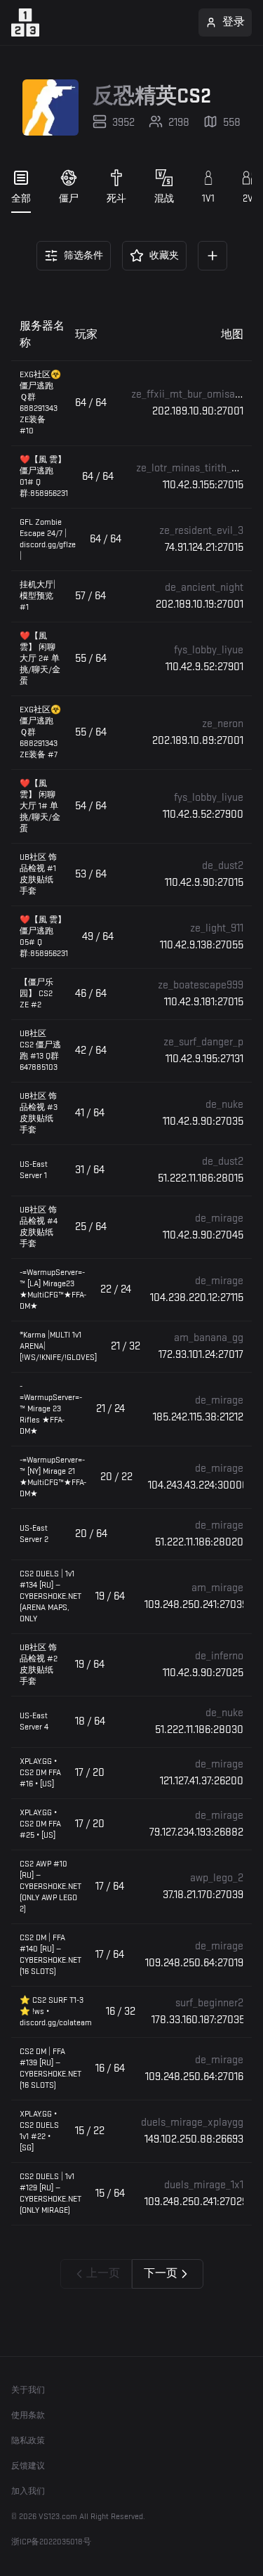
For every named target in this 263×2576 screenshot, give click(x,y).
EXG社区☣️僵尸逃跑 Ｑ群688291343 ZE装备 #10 (40, 403)
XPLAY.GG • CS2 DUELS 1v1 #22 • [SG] (39, 2131)
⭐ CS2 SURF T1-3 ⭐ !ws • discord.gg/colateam (56, 2012)
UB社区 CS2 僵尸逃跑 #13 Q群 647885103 (40, 1051)
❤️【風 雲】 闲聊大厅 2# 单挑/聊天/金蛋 (40, 659)
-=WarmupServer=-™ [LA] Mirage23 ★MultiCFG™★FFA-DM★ (53, 1289)
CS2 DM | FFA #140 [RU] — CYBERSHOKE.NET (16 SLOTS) (50, 1955)
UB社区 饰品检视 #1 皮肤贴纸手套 (38, 874)
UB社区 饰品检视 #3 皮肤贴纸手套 (39, 1113)
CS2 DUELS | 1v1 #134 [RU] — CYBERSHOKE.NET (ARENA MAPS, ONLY (50, 1596)
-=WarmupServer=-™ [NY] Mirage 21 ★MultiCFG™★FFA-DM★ (53, 1477)
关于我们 (28, 2390)
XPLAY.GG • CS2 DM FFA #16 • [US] (40, 1773)
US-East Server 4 (34, 1721)
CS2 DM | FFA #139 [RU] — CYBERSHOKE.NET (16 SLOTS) (50, 2068)
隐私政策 (28, 2441)
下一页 (161, 2274)
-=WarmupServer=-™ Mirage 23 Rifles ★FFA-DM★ (51, 1409)
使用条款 (28, 2415)
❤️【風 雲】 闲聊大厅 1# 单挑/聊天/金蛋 (40, 806)
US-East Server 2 (34, 1534)
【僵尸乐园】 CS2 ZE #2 (36, 994)
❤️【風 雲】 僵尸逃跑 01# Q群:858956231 (44, 477)
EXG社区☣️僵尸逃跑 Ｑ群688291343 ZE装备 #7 (40, 732)
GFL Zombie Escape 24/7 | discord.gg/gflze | (48, 539)
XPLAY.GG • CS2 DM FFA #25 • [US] (40, 1824)
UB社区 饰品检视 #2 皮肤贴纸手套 (39, 1665)
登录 (234, 22)
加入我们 (28, 2491)
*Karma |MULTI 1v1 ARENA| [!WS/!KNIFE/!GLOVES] (58, 1346)
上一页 (103, 2274)
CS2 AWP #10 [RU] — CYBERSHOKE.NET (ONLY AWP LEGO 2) (50, 1887)
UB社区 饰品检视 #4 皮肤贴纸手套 (39, 1227)
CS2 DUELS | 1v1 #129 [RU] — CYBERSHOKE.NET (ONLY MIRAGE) (50, 2193)
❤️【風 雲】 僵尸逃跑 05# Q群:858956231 (44, 937)
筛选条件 (83, 255)
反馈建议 (28, 2466)
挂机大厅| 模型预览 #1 (38, 596)
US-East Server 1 (34, 1170)
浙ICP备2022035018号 (51, 2542)
